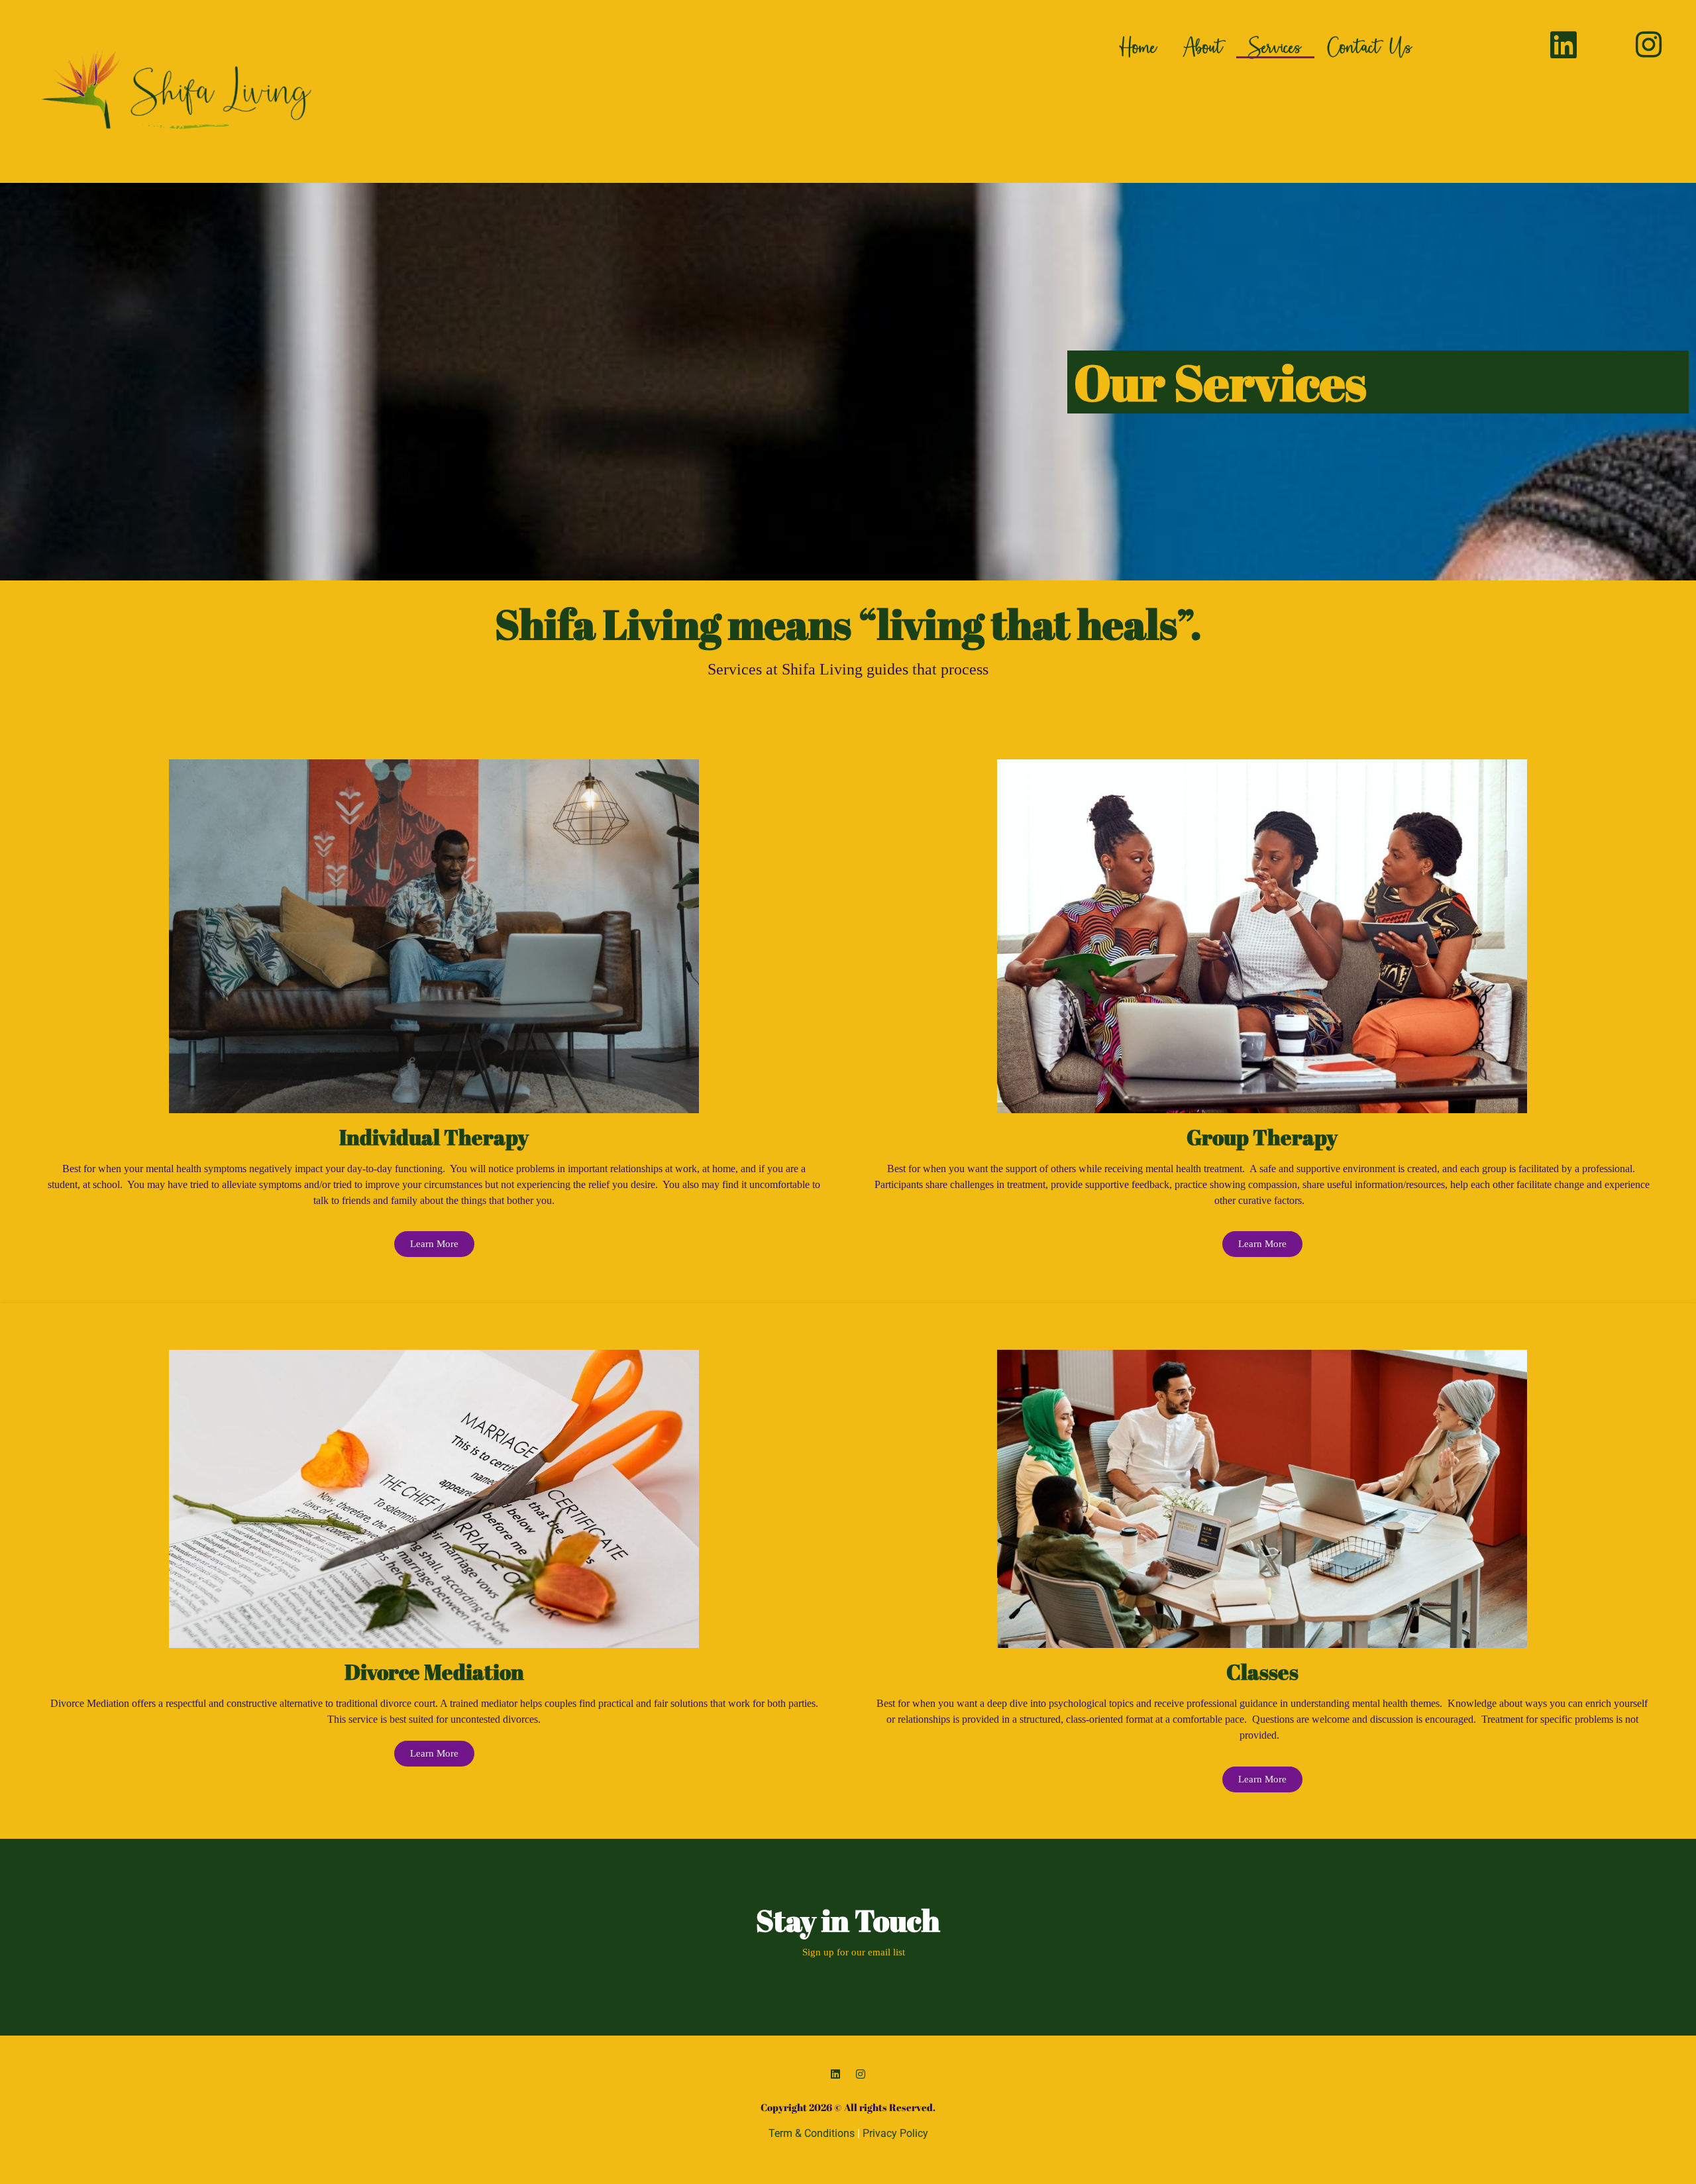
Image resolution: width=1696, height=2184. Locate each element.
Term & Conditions (812, 2133)
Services (1275, 46)
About (1203, 46)
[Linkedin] (835, 2074)
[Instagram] (861, 2074)
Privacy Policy (895, 2133)
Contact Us (1370, 46)
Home (1138, 46)
